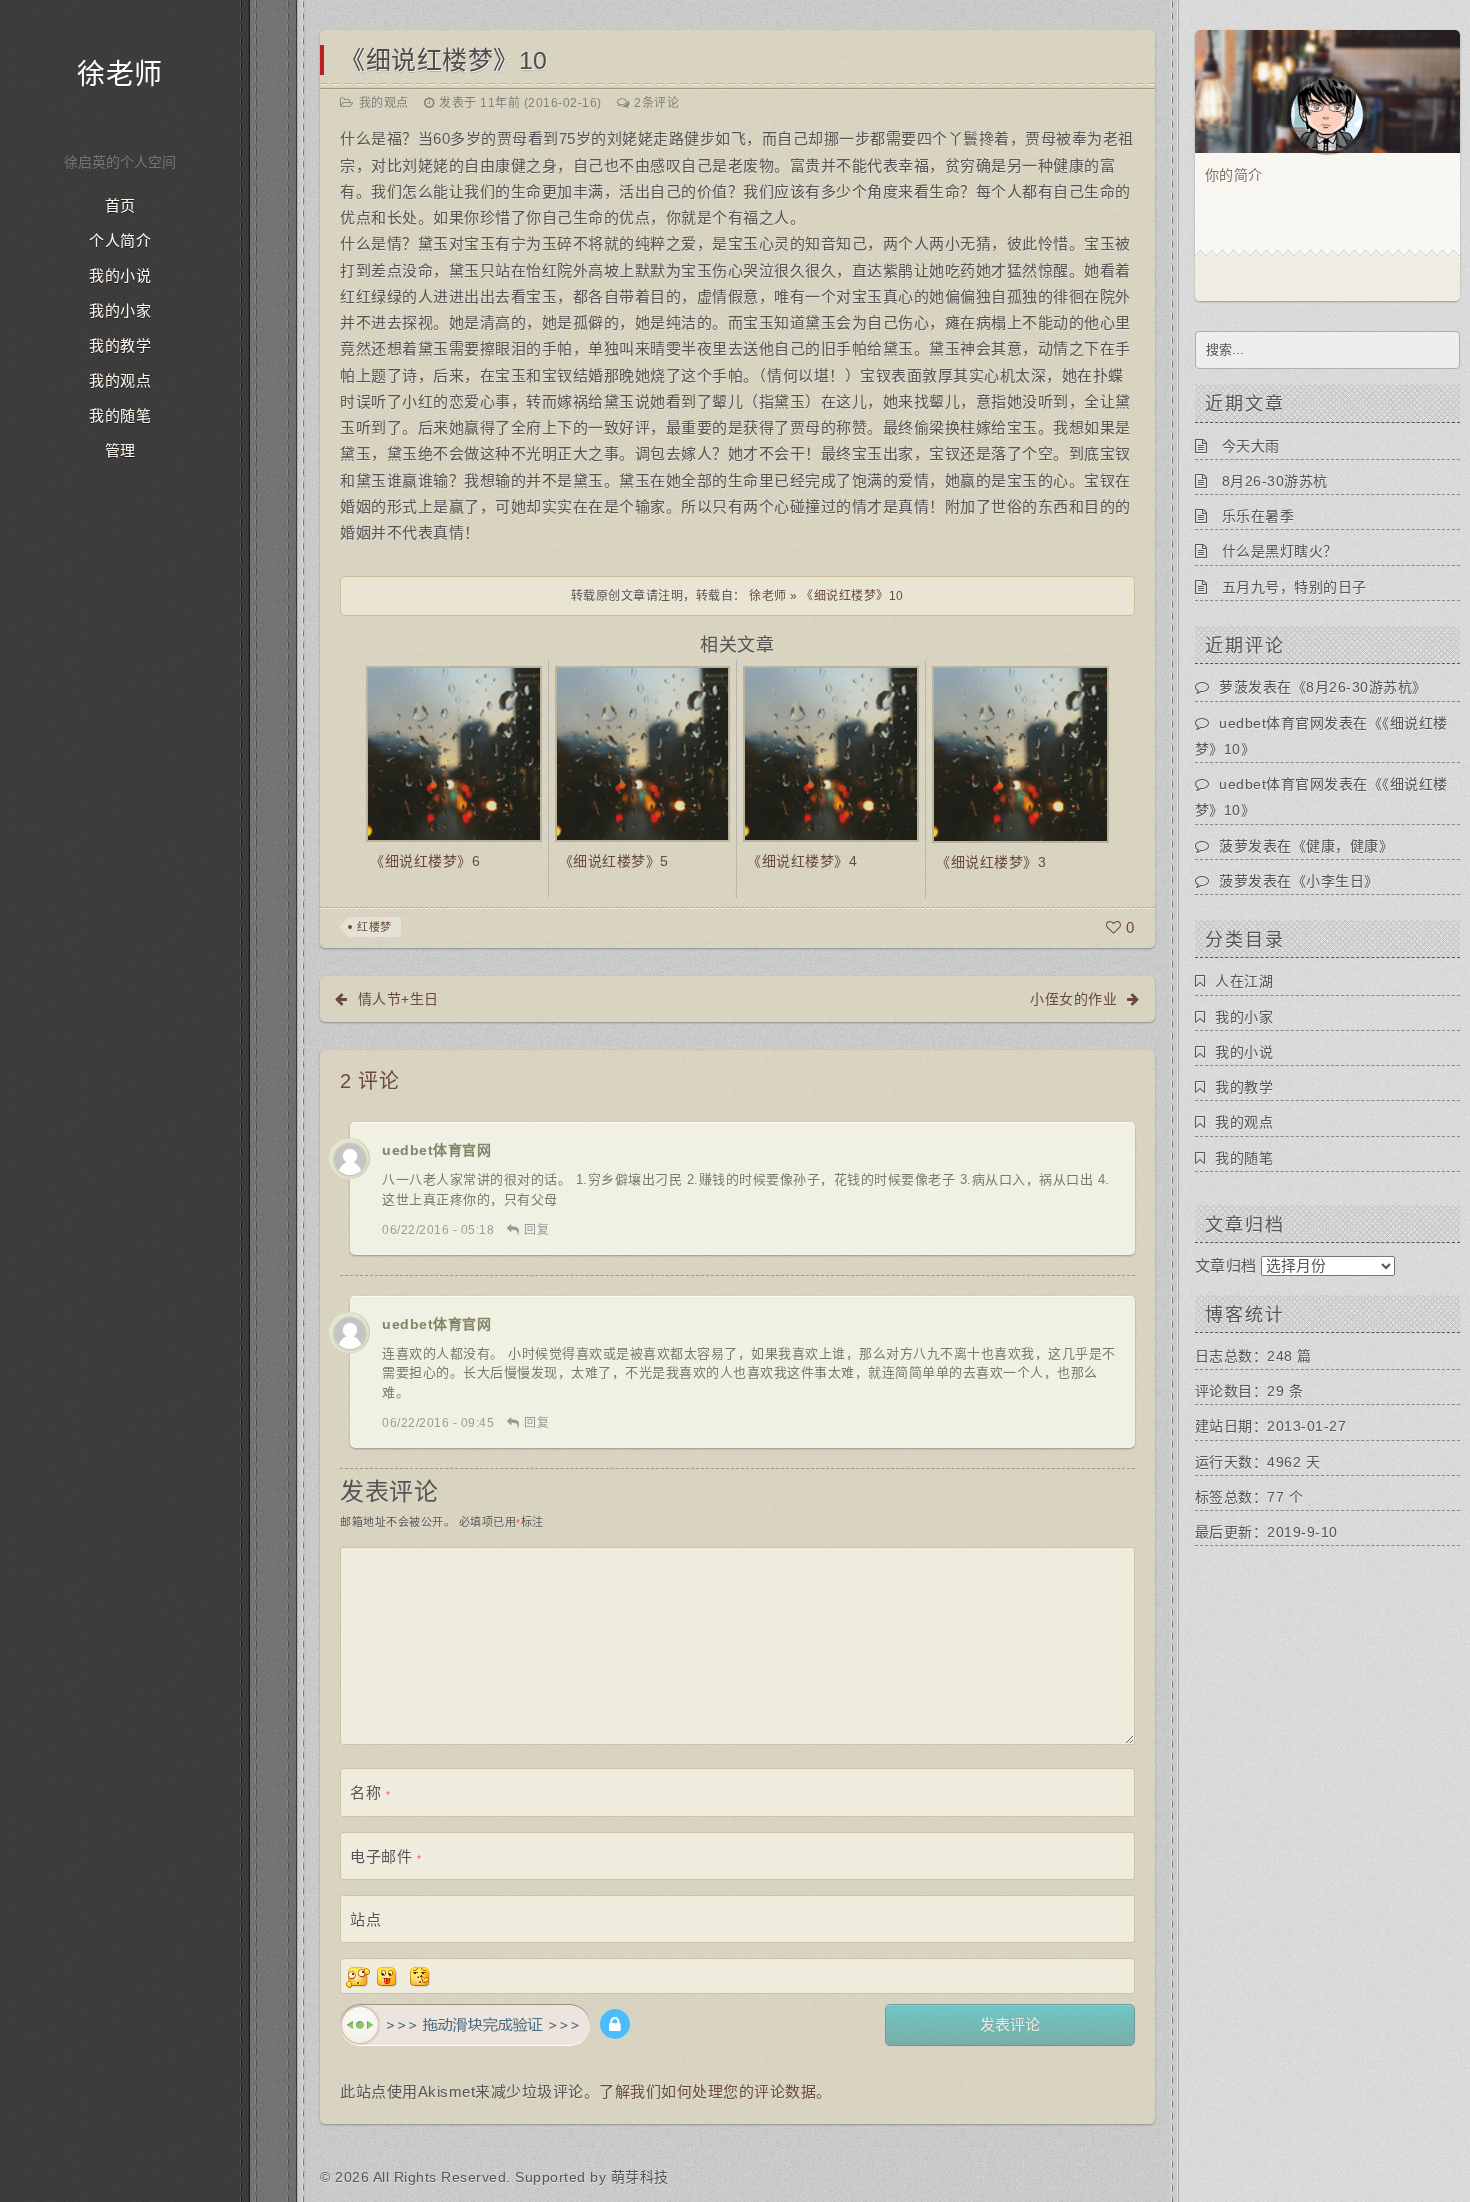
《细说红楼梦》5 (614, 861)
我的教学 (120, 346)
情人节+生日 (398, 999)
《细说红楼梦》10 (444, 60)
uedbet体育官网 (436, 1150)
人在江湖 (1244, 981)
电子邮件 (385, 1856)
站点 (365, 1919)
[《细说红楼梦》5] (643, 752)
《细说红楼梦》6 (425, 861)
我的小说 (120, 276)
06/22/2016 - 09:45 (438, 1423)
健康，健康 (1342, 846)
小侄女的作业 (1073, 999)
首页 (120, 206)
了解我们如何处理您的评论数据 (707, 2091)
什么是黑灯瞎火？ (1280, 551)
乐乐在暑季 (1258, 516)
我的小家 (120, 311)
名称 (370, 1792)
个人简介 (120, 241)
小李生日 (1335, 881)
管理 (120, 451)
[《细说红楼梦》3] (1020, 753)
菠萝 (1233, 846)
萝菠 (1233, 687)
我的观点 (120, 381)
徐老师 (120, 74)
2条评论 (656, 103)
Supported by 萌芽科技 (592, 2177)
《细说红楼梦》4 (802, 861)
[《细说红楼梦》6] (454, 752)
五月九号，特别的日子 (1294, 587)
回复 (536, 1230)
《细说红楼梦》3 (991, 862)
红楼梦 (374, 927)
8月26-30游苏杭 (1275, 481)
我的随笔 (120, 416)
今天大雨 (1251, 446)
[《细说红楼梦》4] (831, 752)
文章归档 (1226, 1265)
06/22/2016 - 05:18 (438, 1230)
